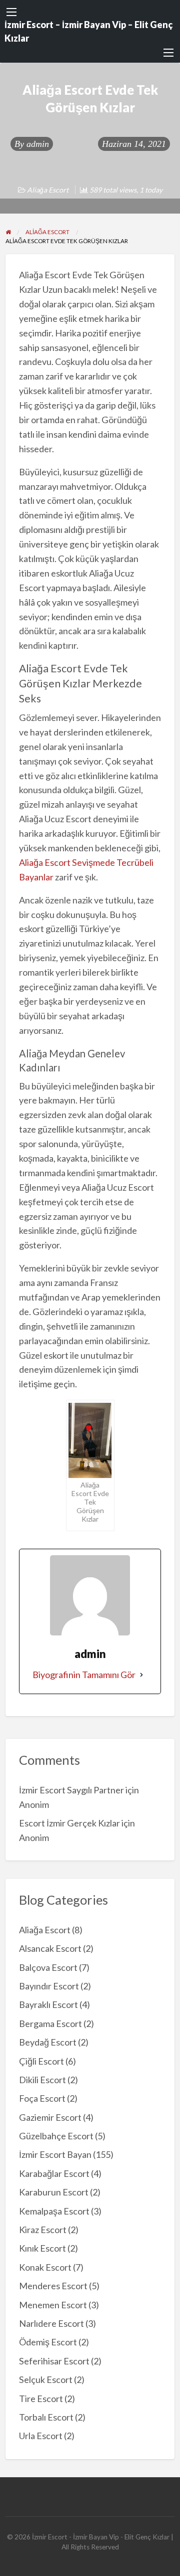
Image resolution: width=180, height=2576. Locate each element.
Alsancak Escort (50, 1948)
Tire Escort (41, 2399)
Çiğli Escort (41, 2061)
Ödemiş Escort (48, 2342)
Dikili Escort (42, 2080)
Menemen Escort (53, 2305)
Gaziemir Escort (50, 2117)
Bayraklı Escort (48, 2004)
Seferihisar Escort (54, 2361)
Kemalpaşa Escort (54, 2211)
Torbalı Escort (46, 2417)
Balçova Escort (48, 1967)
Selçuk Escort (46, 2379)
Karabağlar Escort (54, 2173)
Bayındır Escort (49, 1986)
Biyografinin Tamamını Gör (84, 1675)
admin (38, 144)
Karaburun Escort (54, 2192)
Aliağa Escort (48, 190)
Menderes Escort (53, 2286)
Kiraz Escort (43, 2230)
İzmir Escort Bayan (55, 2154)
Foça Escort (42, 2098)
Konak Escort (45, 2267)
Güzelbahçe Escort (56, 2136)
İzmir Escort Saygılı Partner (71, 1790)
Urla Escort (41, 2436)
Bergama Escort (50, 2023)
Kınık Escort (42, 2248)
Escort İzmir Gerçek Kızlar (69, 1823)
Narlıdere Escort (51, 2323)
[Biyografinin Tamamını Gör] (141, 1675)
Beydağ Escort (48, 2042)
